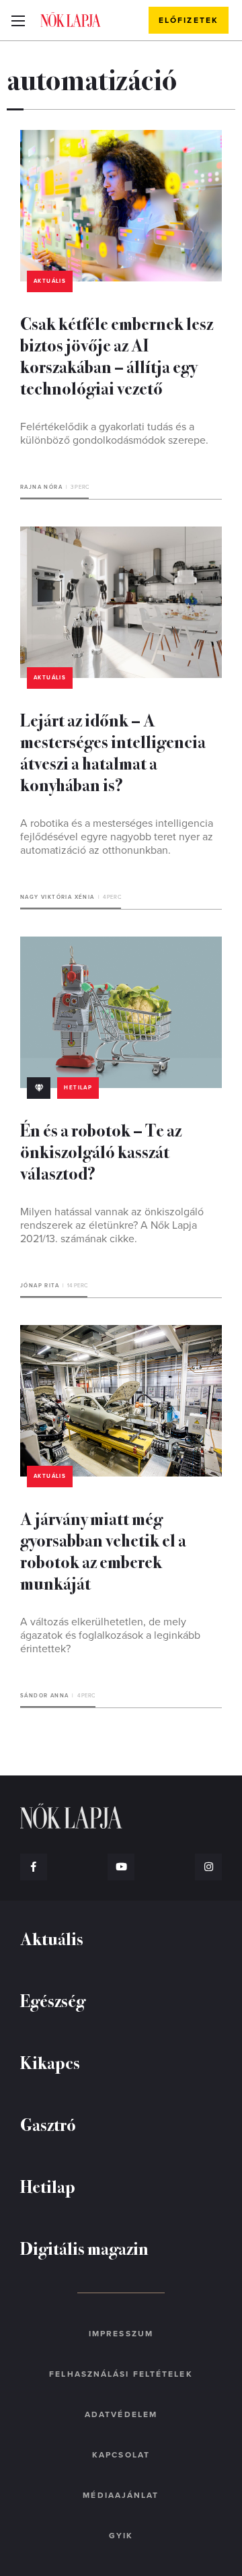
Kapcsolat (121, 2455)
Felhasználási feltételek (121, 2374)
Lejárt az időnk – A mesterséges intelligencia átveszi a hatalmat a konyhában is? (113, 752)
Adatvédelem (121, 2414)
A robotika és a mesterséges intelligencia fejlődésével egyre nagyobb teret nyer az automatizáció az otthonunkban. (117, 837)
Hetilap (78, 1088)
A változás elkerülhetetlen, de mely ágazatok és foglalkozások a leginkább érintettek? (110, 1635)
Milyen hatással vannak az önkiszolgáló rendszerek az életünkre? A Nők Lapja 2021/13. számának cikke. (112, 1225)
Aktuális (50, 281)
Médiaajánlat (121, 2495)
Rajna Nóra (41, 487)
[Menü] (18, 20)
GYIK (121, 2536)
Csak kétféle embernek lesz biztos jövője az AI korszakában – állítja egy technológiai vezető (117, 355)
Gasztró (48, 2124)
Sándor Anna (44, 1696)
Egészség (53, 2000)
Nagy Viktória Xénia (57, 897)
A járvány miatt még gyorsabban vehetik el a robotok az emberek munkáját (103, 1550)
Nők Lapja (71, 20)
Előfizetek (189, 20)
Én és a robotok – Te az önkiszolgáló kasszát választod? (101, 1151)
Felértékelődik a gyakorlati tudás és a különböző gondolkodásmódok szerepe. (114, 434)
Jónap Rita (40, 1286)
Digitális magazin (84, 2248)
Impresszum (121, 2334)
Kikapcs (50, 2062)
